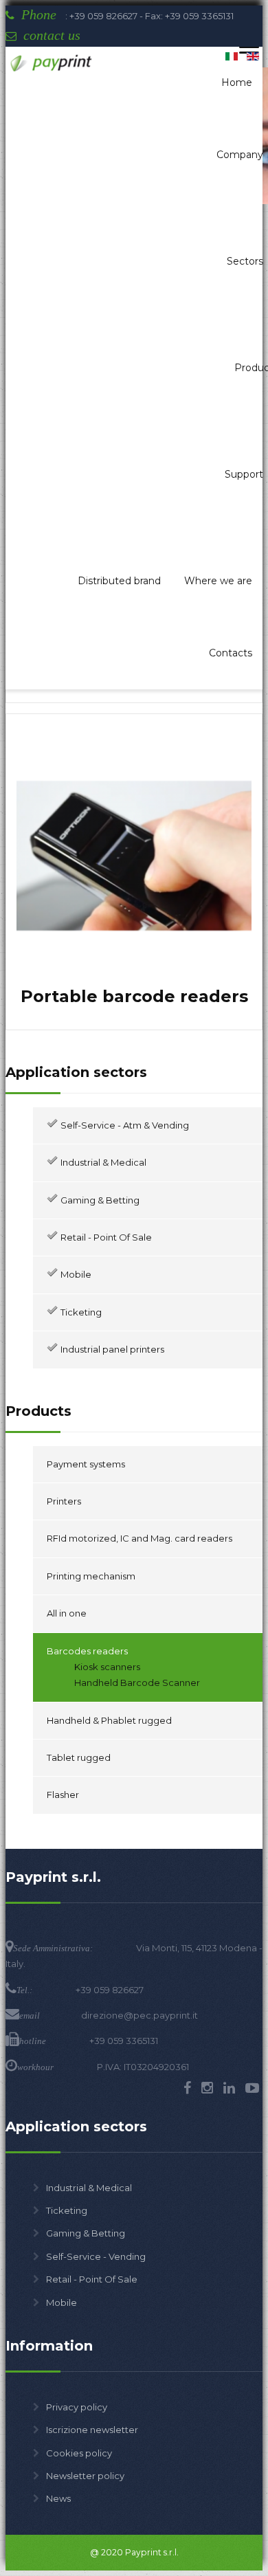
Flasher (63, 1795)
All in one (67, 1613)
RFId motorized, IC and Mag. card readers (139, 1538)
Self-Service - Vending (96, 2256)
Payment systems (86, 1464)
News (58, 2498)
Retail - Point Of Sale (92, 2279)
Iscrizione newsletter (92, 2430)
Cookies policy (79, 2453)
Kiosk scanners (107, 1667)
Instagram (207, 2088)
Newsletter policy (85, 2476)
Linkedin (229, 2088)
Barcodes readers (87, 1651)
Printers (64, 1501)
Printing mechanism (91, 1576)
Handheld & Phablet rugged (109, 1720)
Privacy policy (77, 2407)
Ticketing (67, 2210)
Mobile (62, 2302)
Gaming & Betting (86, 2233)
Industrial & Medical (89, 2188)
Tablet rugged (79, 1757)
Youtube (252, 2088)
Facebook (187, 2088)
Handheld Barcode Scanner (137, 1683)
